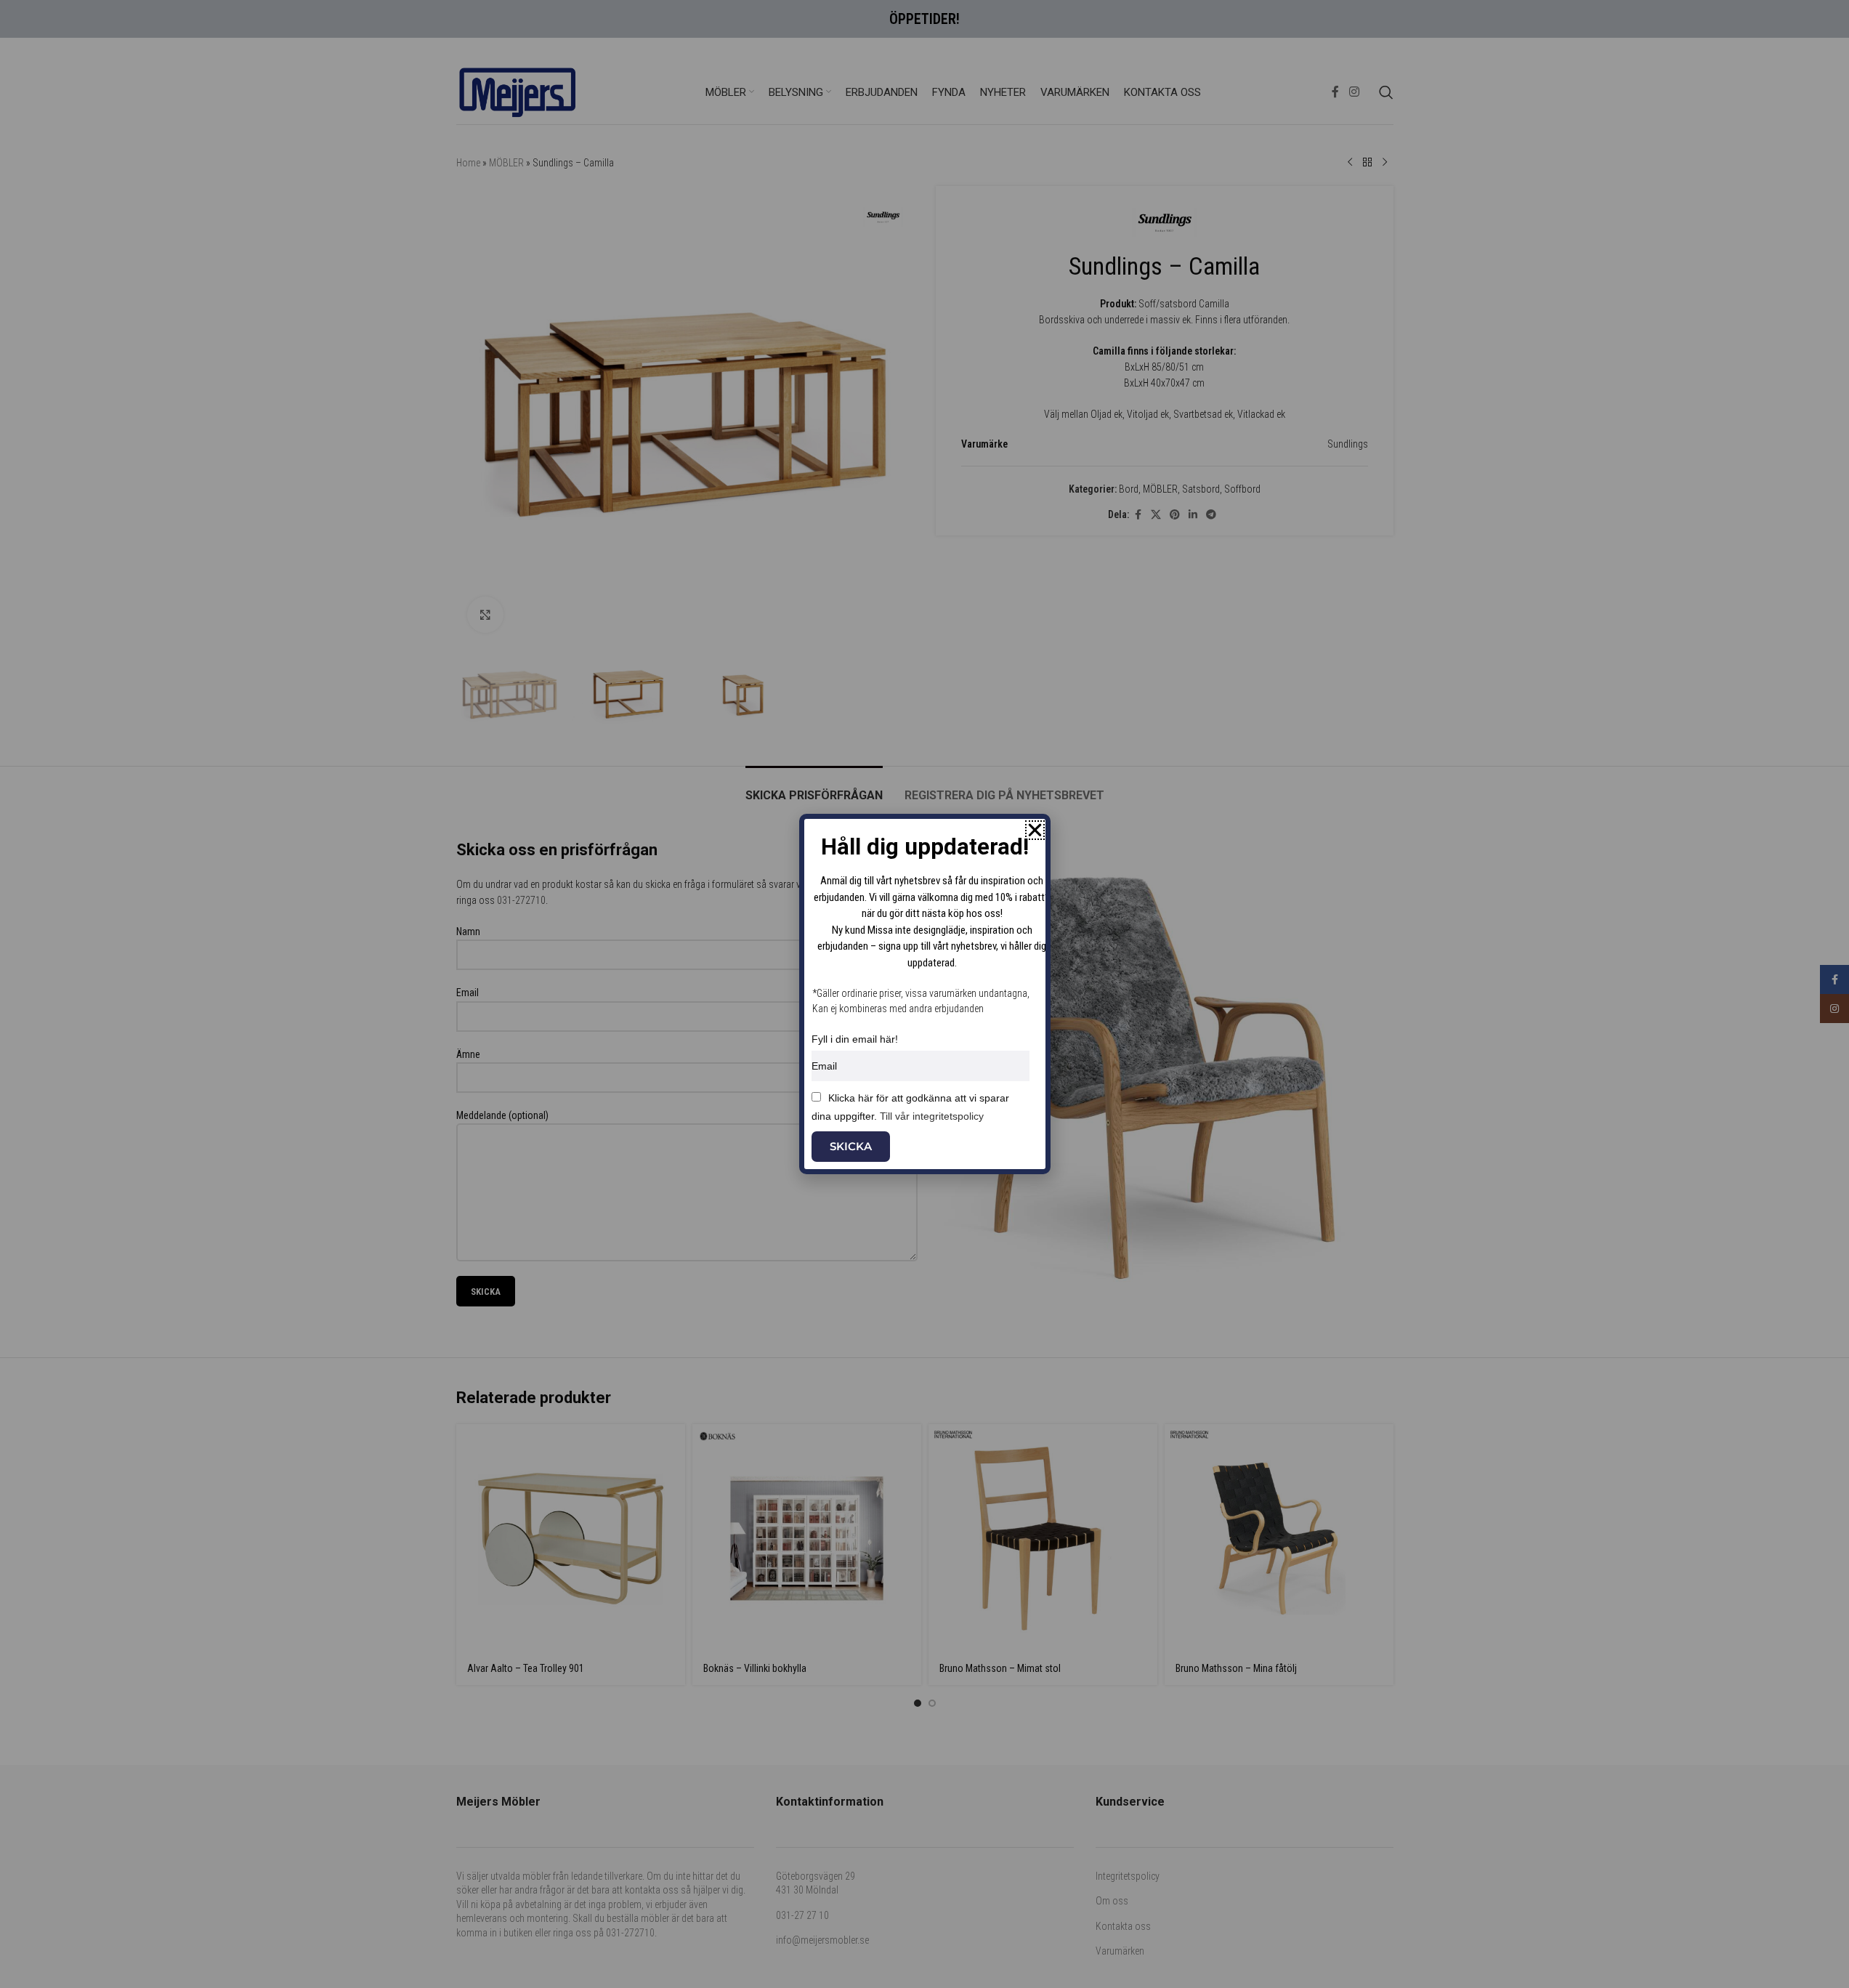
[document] (924, 994)
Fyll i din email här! (855, 1039)
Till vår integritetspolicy (932, 1116)
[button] (1035, 830)
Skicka (851, 1146)
